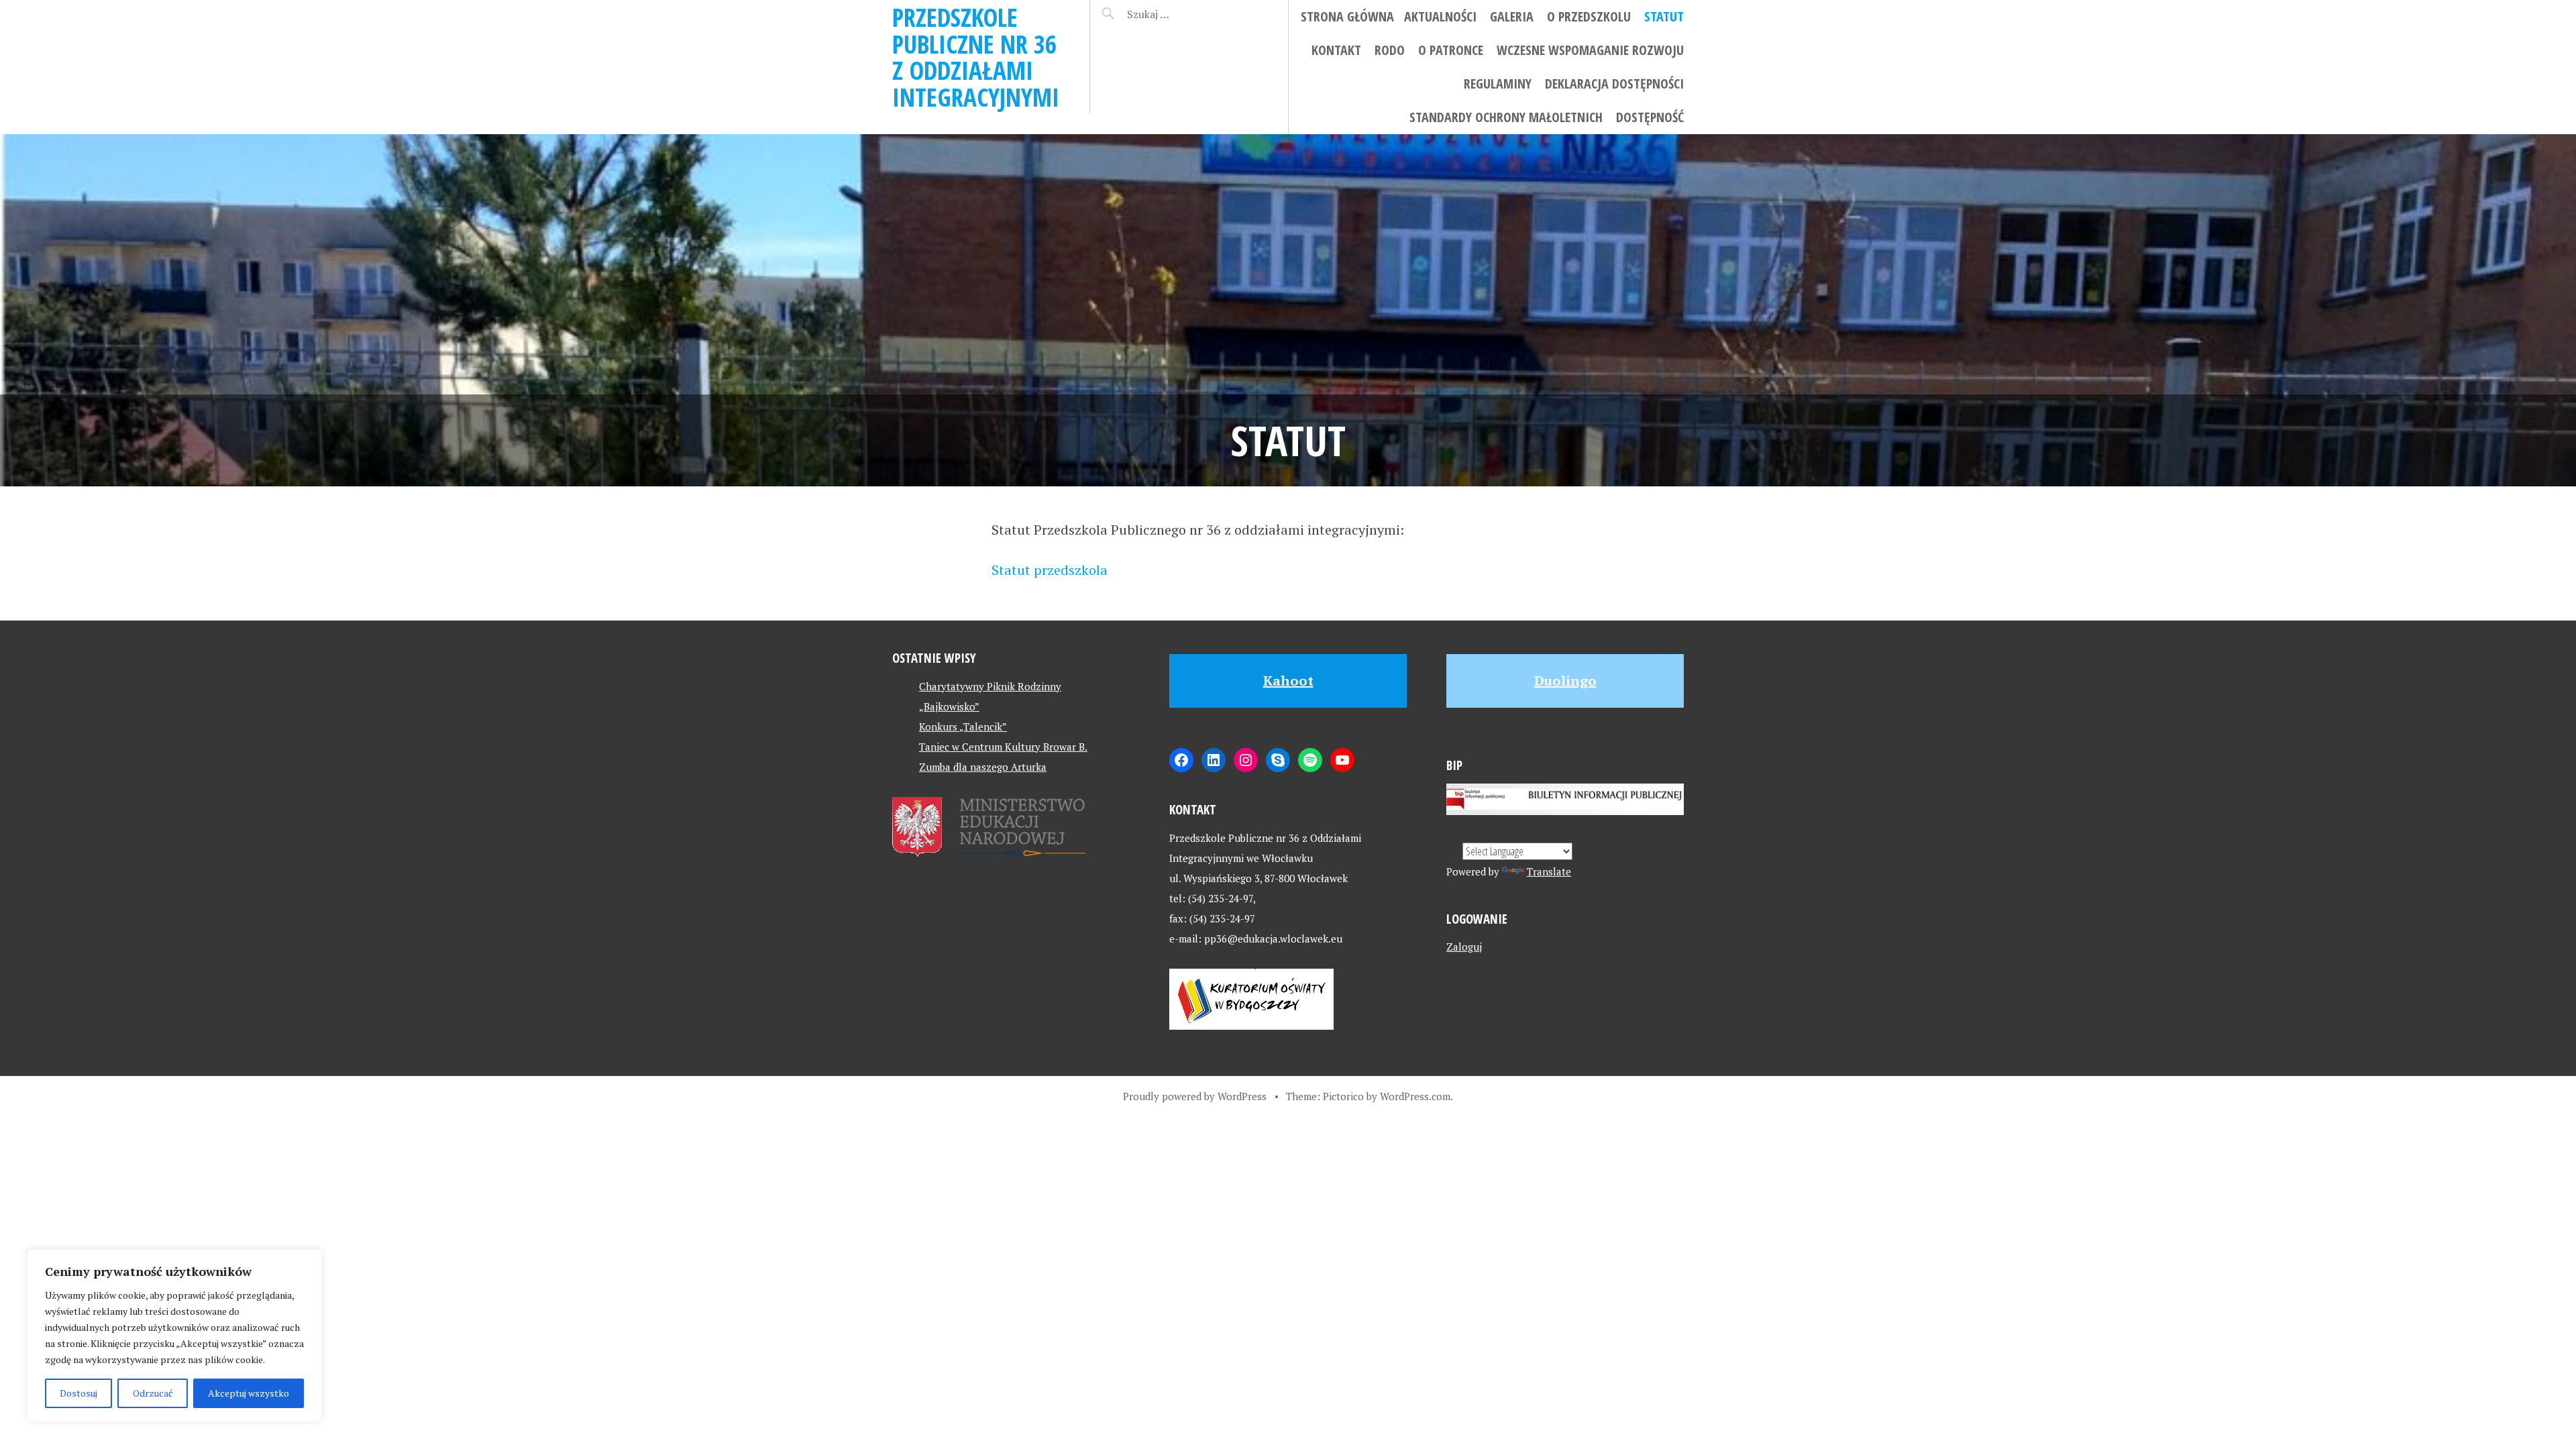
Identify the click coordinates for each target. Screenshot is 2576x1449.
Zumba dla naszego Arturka (983, 767)
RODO (1390, 50)
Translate (1549, 871)
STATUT (1664, 16)
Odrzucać (153, 1393)
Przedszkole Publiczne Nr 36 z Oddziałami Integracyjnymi (976, 57)
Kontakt (1336, 50)
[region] (174, 1336)
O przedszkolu (1589, 16)
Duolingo (1565, 681)
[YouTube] (1342, 760)
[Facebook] (1181, 760)
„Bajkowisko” (949, 706)
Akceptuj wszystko (249, 1393)
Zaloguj (1464, 947)
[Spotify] (1310, 760)
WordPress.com (1415, 1096)
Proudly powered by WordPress (1195, 1096)
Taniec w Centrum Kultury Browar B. (1003, 747)
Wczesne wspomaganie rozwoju (1590, 50)
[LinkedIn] (1214, 760)
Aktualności (1440, 16)
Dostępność (1650, 117)
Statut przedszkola (1050, 570)
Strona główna (1347, 16)
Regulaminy (1498, 84)
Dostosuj (78, 1393)
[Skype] (1278, 760)
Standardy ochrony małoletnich (1506, 117)
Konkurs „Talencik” (963, 727)
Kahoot (1288, 681)
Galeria (1512, 16)
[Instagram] (1246, 760)
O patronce (1451, 50)
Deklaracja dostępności (1614, 84)
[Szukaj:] (1182, 14)
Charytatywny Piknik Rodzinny (990, 686)
